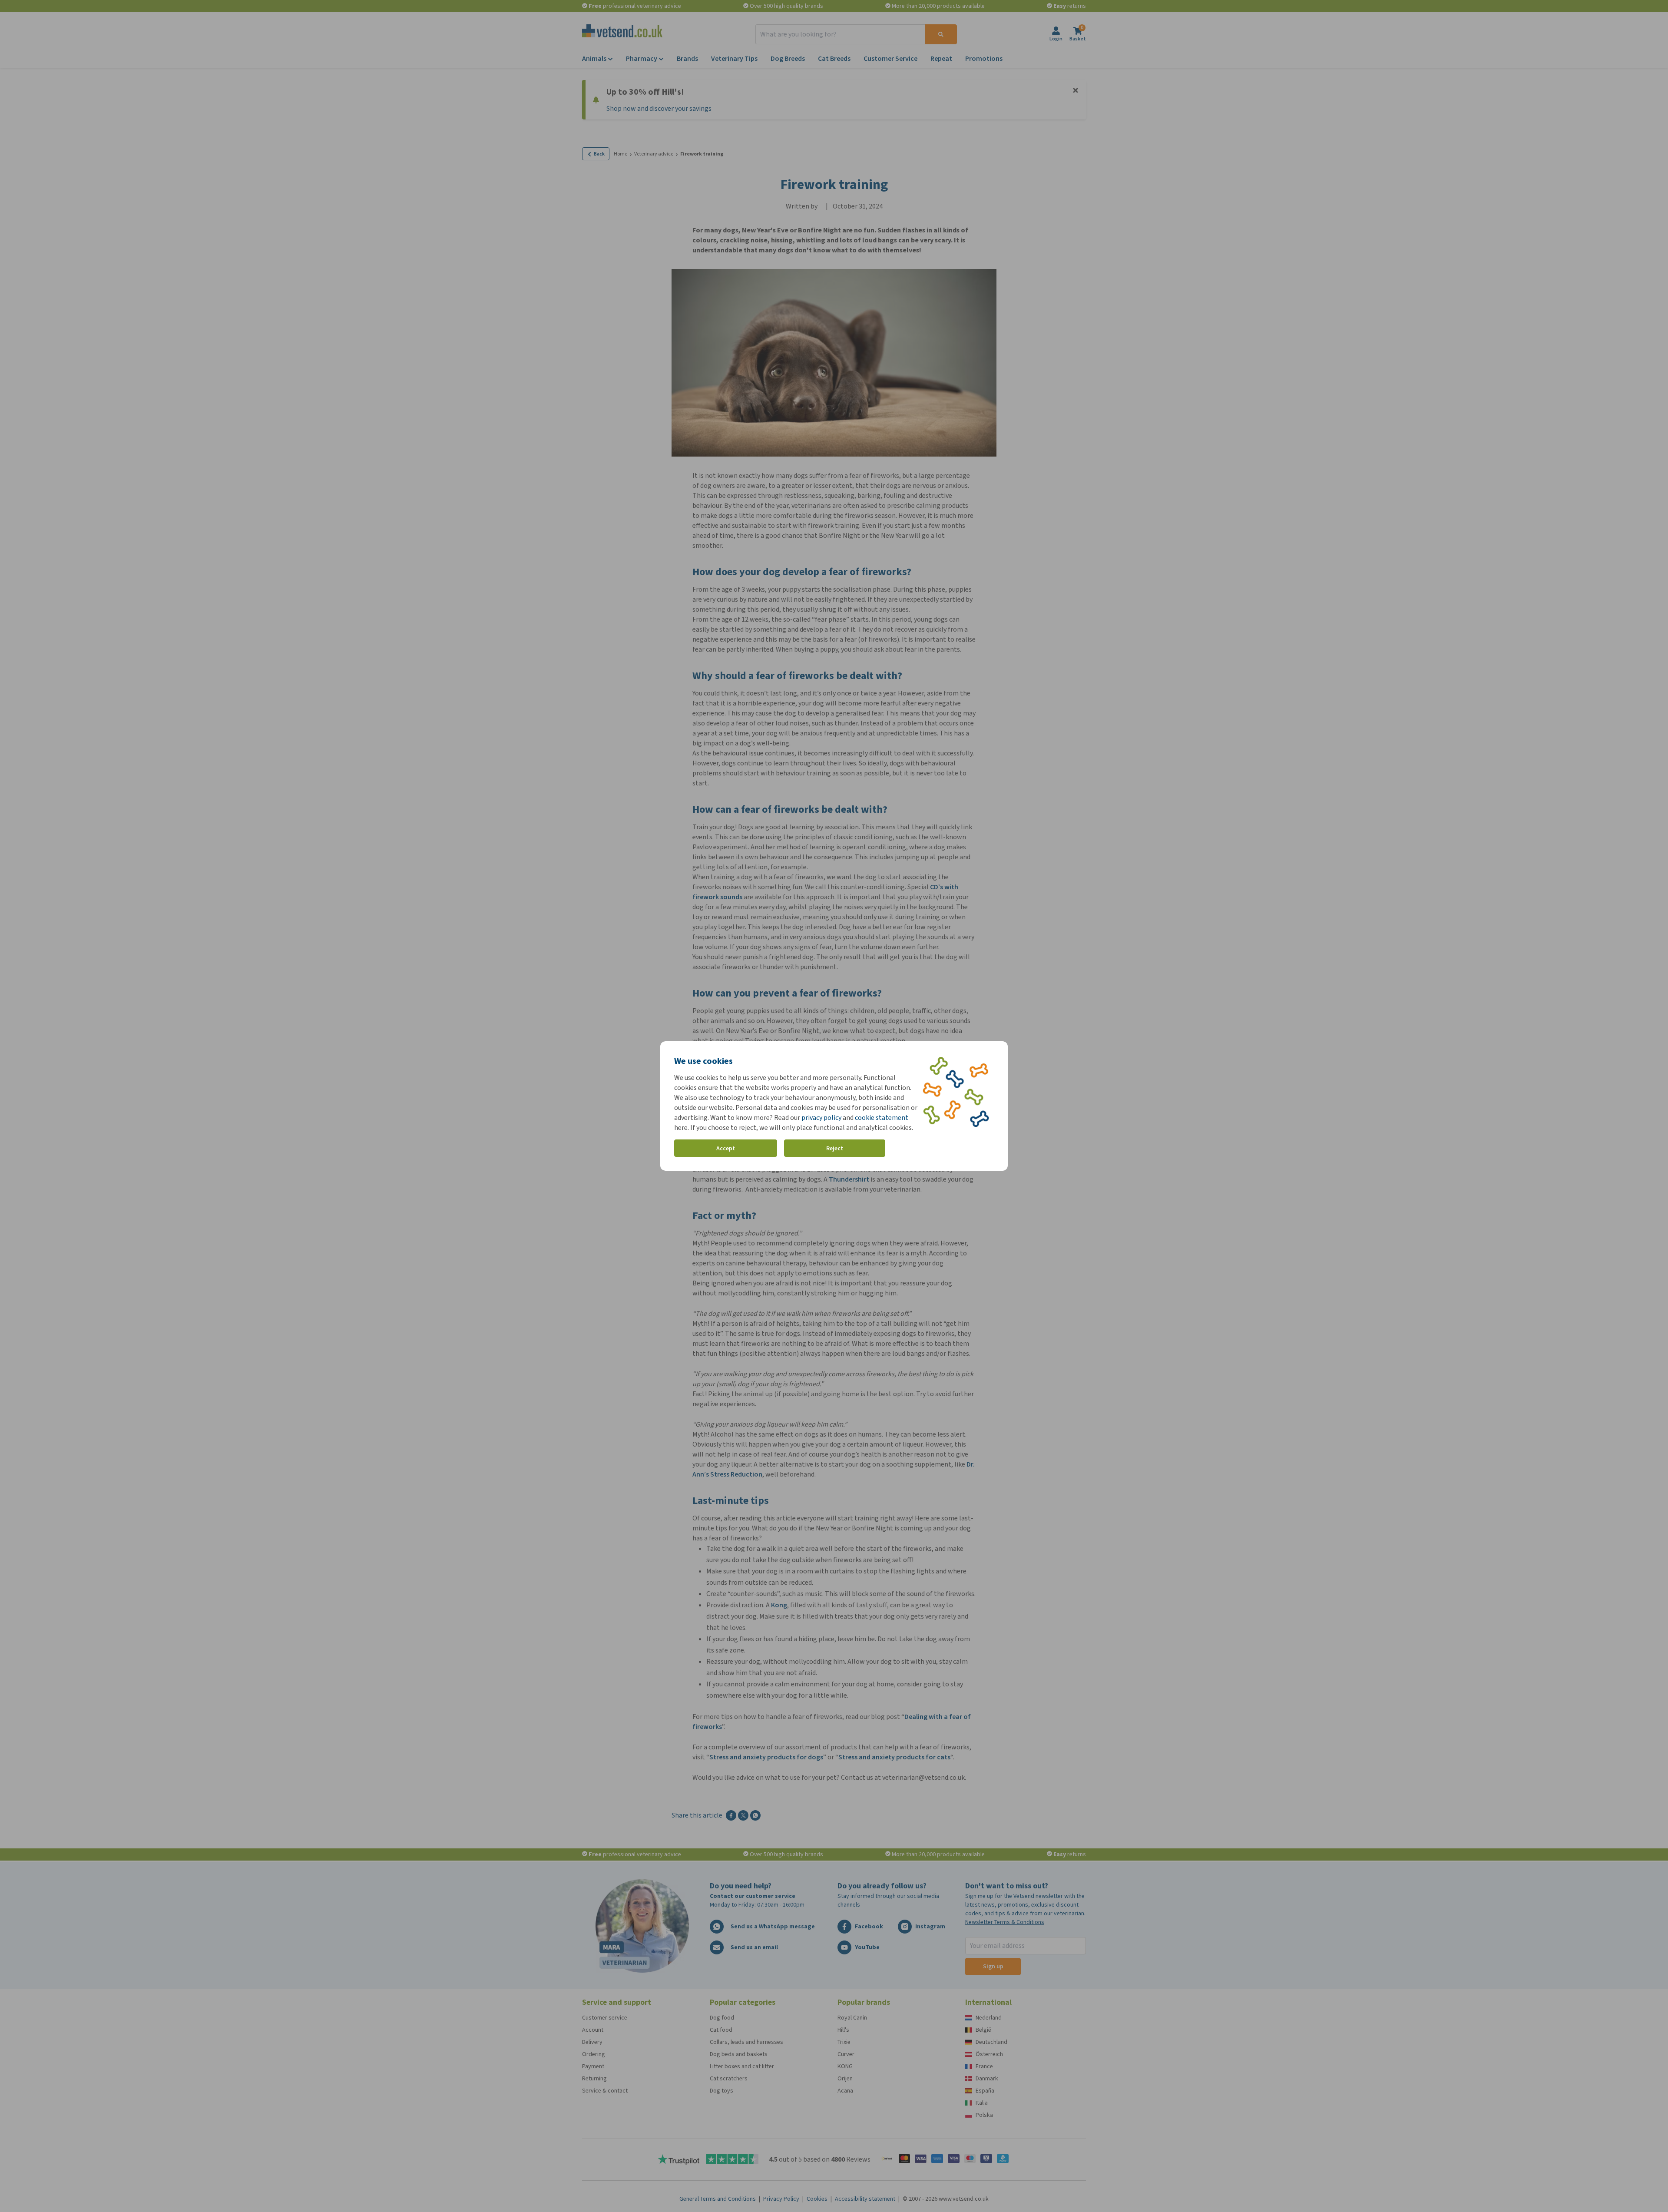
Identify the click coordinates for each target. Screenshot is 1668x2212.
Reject (835, 1148)
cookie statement (882, 1118)
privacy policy (821, 1118)
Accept (726, 1148)
